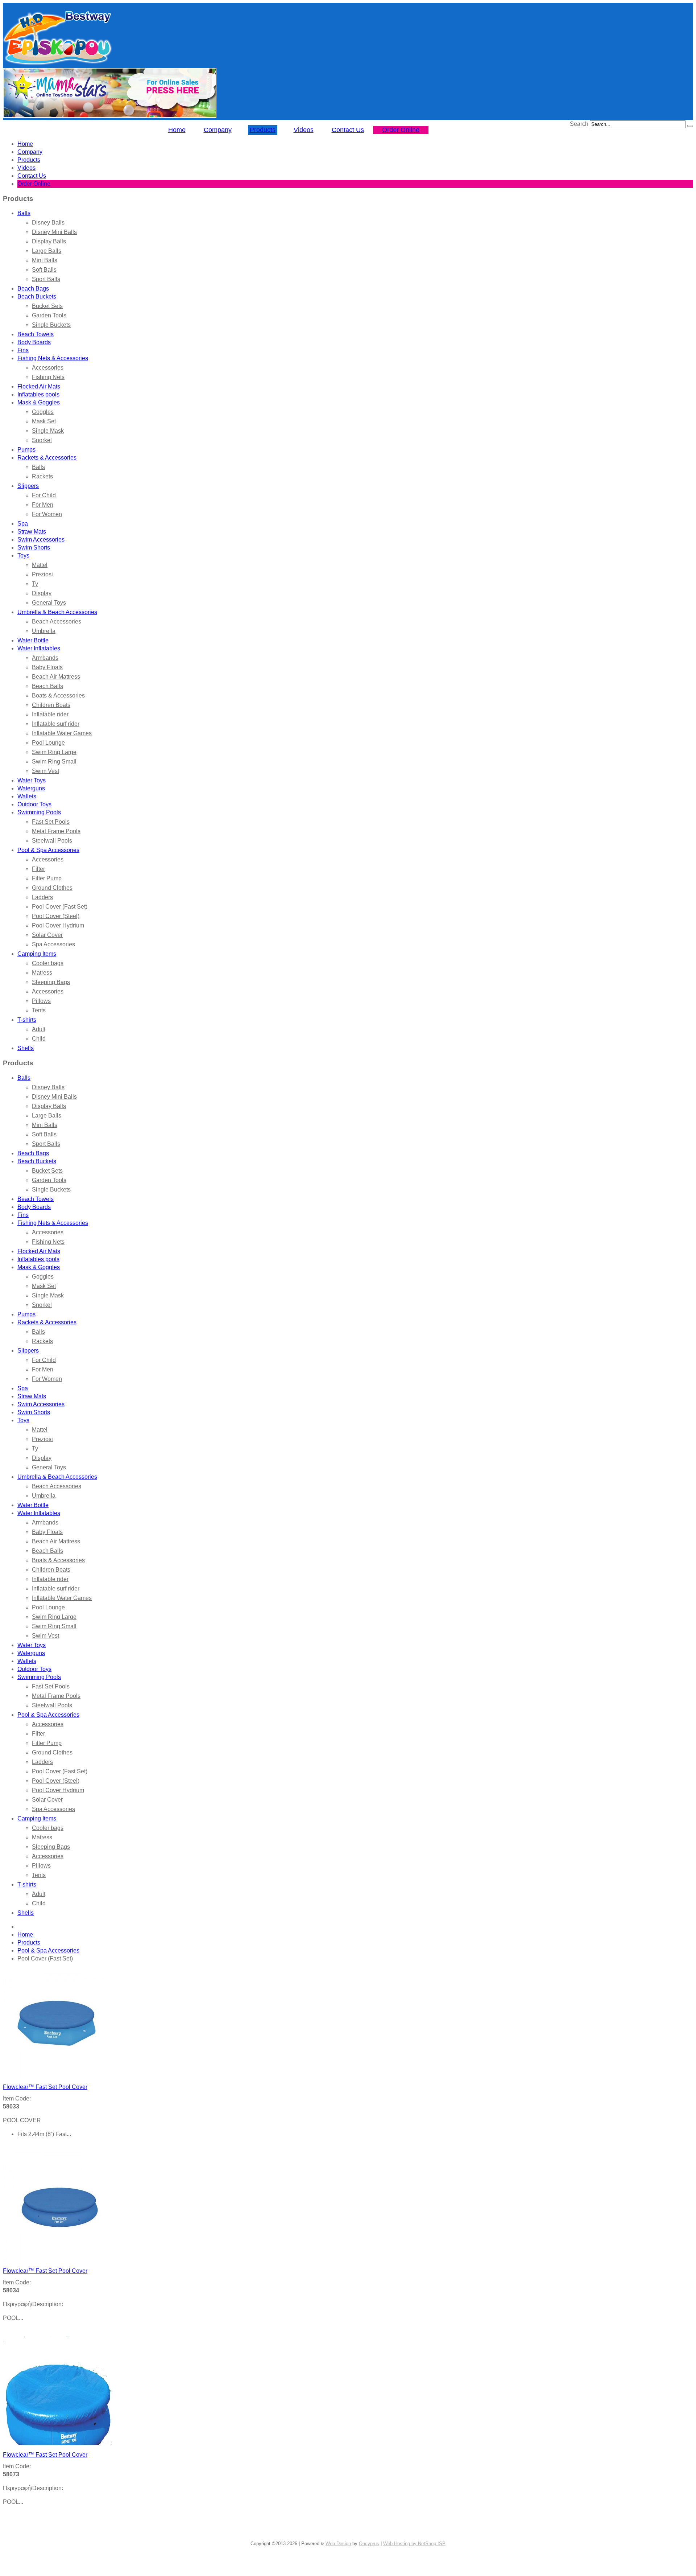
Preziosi (42, 574)
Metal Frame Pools (56, 831)
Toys (23, 555)
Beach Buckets (37, 297)
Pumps (26, 450)
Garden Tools (49, 315)
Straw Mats (32, 532)
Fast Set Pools (51, 822)
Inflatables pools (38, 394)
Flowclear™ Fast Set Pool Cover (45, 2087)
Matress (42, 973)
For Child (44, 495)
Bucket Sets (47, 306)
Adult (39, 1029)
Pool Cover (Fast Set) (60, 907)
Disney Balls (48, 223)
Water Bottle (33, 640)
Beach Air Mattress (56, 677)
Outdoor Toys (34, 804)
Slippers (28, 486)
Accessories (48, 368)
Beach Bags (33, 289)
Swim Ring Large (54, 752)
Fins (23, 350)
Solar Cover (47, 935)
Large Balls (47, 251)
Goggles (43, 412)
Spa (23, 524)
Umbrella (44, 631)
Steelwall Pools (52, 841)
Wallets (27, 796)
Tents (39, 1010)
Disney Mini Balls (54, 232)
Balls (24, 213)
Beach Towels (36, 334)
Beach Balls (47, 686)
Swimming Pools (39, 812)
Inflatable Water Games (62, 733)
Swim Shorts (34, 548)
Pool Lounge (48, 743)
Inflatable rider (50, 714)
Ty (35, 584)
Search (579, 124)
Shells (26, 1048)
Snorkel (42, 440)
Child (39, 1039)
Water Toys (32, 780)
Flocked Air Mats (39, 386)
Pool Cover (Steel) (56, 916)
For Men (43, 505)
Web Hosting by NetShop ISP (414, 2544)
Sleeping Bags (51, 982)
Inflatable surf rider (56, 724)
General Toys (49, 603)
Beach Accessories (57, 622)
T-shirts (27, 1020)
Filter (38, 869)
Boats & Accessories (58, 696)
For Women (47, 514)
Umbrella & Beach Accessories (57, 612)
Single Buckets (51, 325)
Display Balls (49, 241)
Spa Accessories (53, 944)
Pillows (41, 1001)
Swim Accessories (41, 540)
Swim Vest (45, 771)
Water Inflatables (39, 648)
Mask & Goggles (39, 402)
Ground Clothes (52, 888)
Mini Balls (45, 260)
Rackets (42, 476)
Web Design (338, 2544)
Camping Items (37, 954)
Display (42, 593)
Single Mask (48, 431)
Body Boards (34, 342)
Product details (20, 2148)
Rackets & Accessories (47, 458)
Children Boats (51, 705)
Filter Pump (47, 878)
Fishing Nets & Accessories (53, 358)
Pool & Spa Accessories (48, 850)
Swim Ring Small (54, 762)
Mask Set (44, 421)
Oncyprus (369, 2544)
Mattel (40, 565)
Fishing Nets (48, 377)
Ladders (42, 897)
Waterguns (31, 788)
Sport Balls (46, 279)
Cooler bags (48, 963)
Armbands (45, 658)
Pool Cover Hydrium (58, 925)
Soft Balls (44, 270)
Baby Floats (47, 667)
